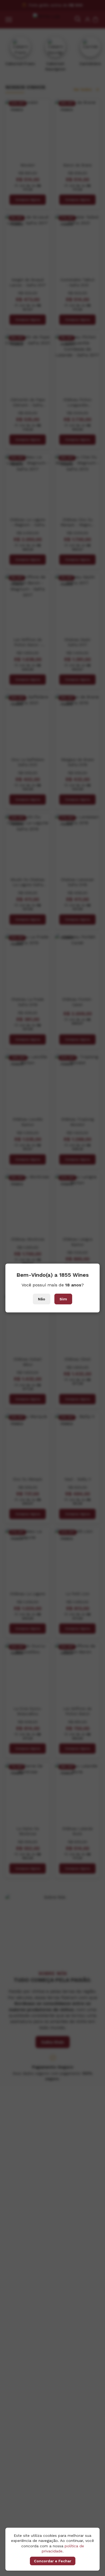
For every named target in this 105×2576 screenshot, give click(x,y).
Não (42, 1299)
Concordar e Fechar (53, 2561)
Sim (63, 1299)
